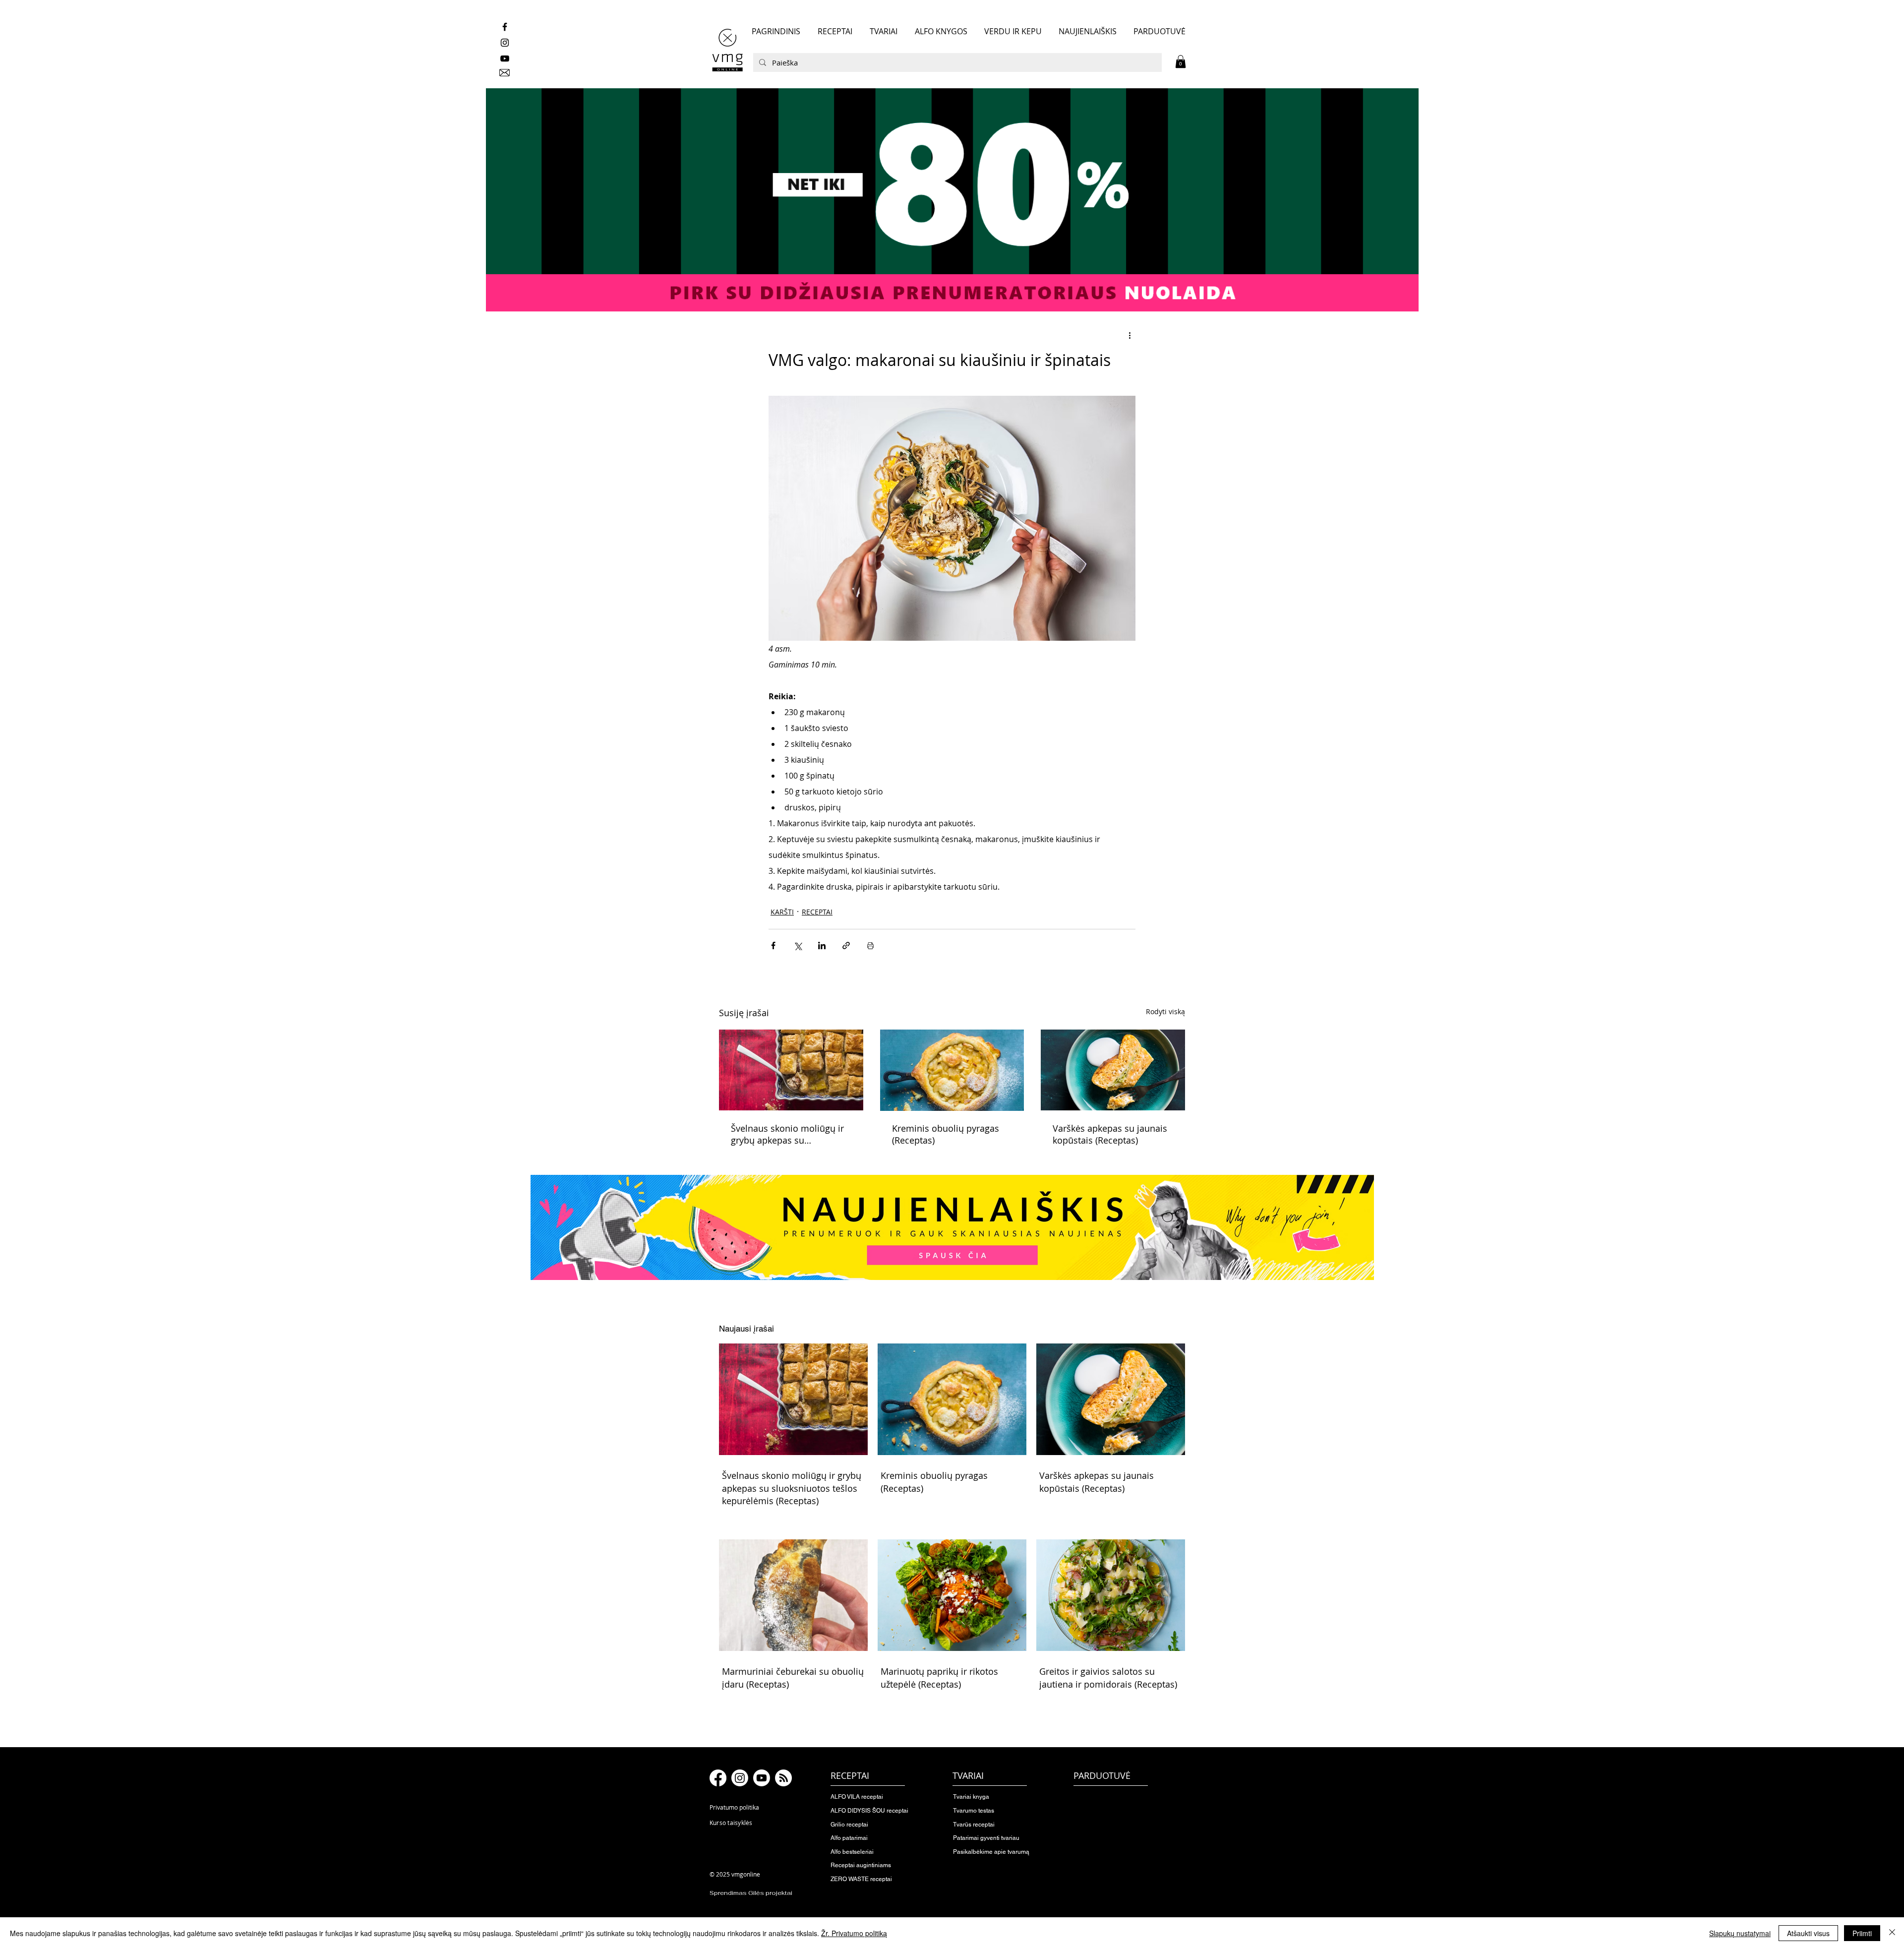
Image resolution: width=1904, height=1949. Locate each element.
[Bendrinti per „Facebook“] (773, 945)
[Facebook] (718, 1778)
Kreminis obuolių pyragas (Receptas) (946, 1134)
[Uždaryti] (1892, 1933)
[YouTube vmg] (505, 59)
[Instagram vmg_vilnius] (505, 43)
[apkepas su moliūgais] (791, 1070)
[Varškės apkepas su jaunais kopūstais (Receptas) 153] (1113, 1070)
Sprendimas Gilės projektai (751, 1893)
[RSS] (783, 1778)
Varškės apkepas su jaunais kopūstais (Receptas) (1110, 1134)
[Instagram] (740, 1778)
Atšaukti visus (1808, 1933)
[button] (1181, 61)
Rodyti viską (1165, 1011)
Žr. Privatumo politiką (854, 1933)
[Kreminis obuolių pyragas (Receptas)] (952, 1070)
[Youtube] (762, 1778)
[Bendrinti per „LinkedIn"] (822, 945)
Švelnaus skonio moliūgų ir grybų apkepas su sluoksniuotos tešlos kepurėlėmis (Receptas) (787, 1134)
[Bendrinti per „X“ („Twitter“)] (798, 945)
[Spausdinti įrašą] (870, 945)
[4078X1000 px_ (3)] (952, 200)
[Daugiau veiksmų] (1130, 335)
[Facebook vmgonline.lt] (505, 27)
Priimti (1862, 1933)
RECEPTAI (817, 912)
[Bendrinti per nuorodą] (846, 945)
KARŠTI (782, 912)
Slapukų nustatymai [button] (1740, 1933)
